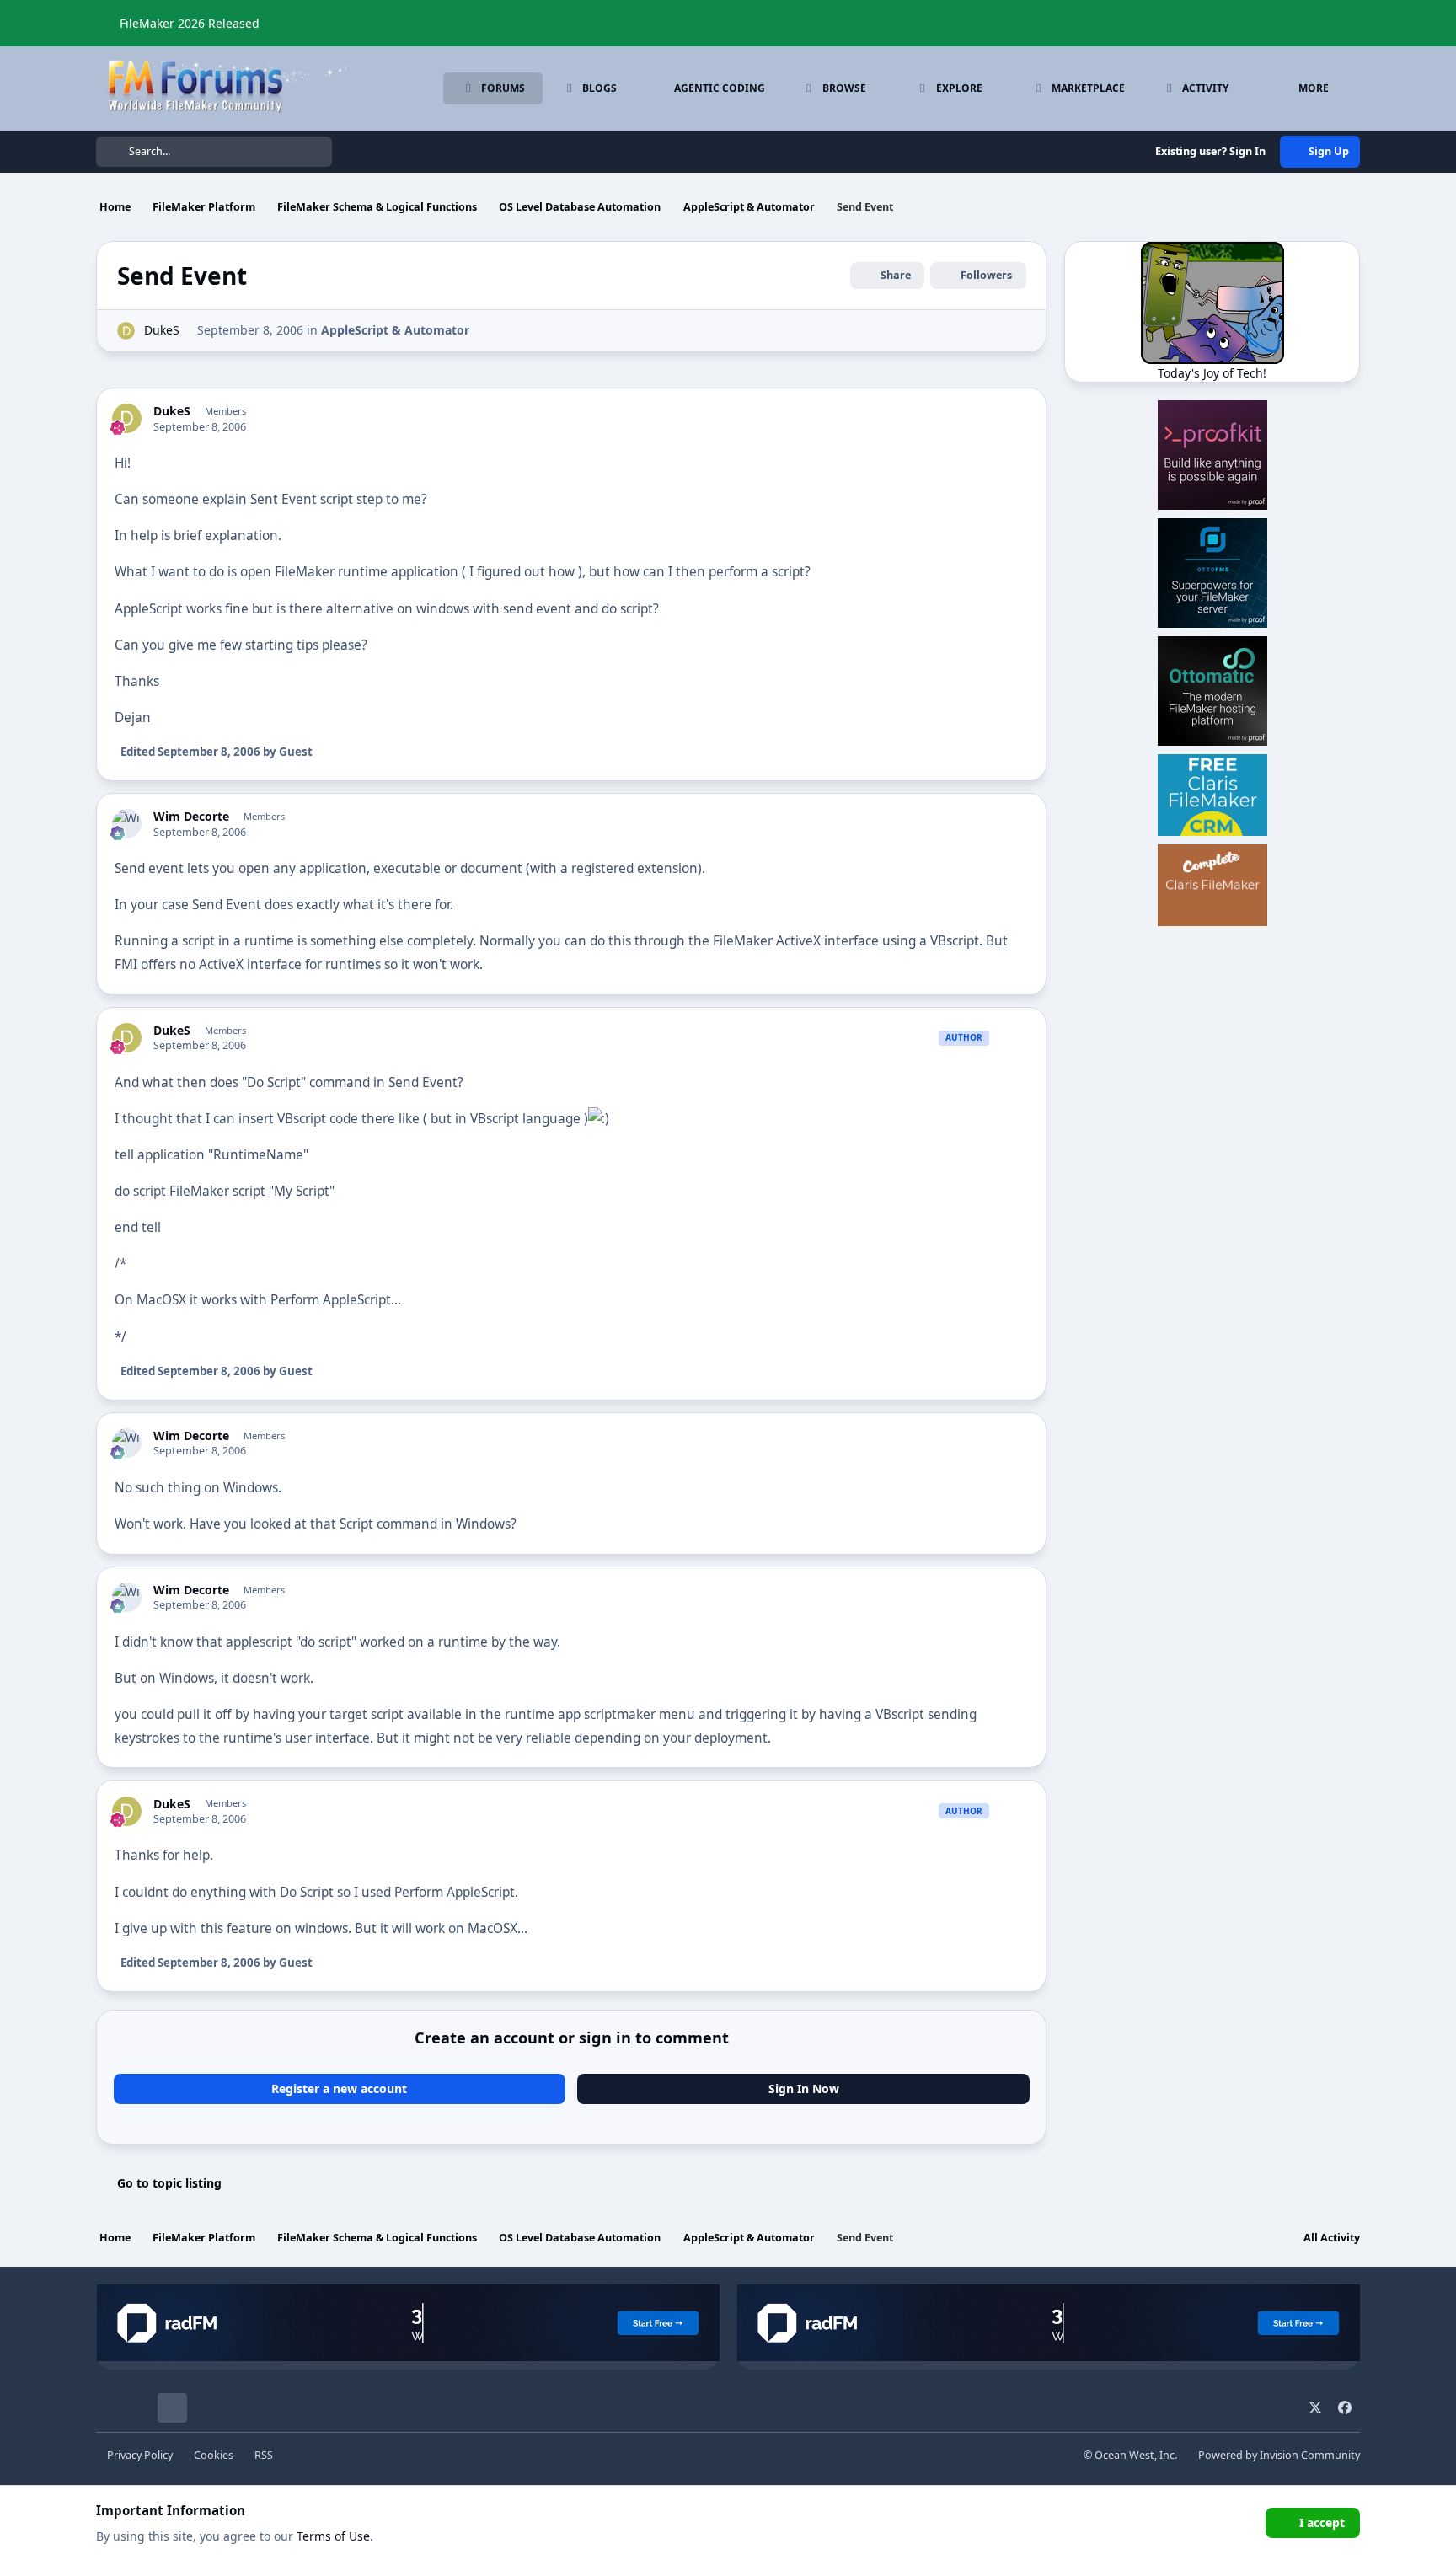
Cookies (214, 2455)
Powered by (1279, 2455)
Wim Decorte (191, 817)
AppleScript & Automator (395, 330)
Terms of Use (333, 2536)
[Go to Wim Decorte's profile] (127, 824)
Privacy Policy (140, 2455)
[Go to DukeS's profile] (126, 331)
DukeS (162, 330)
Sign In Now (804, 2089)
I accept (1322, 2523)
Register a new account (339, 2089)
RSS (264, 2455)
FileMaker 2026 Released (190, 23)
